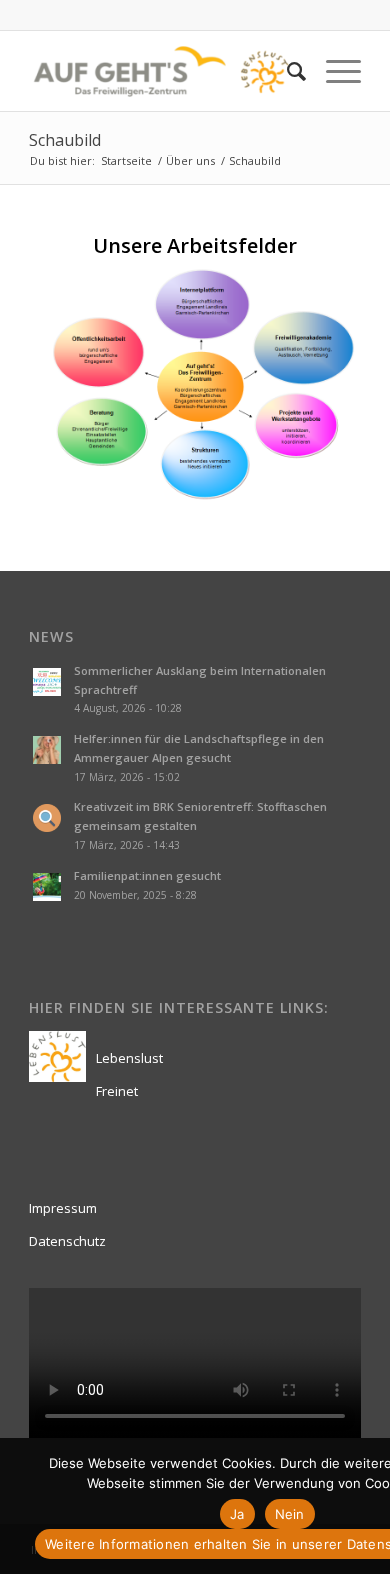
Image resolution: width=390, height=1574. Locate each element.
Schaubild (65, 140)
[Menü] (333, 71)
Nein (290, 1514)
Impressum (63, 1208)
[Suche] (286, 71)
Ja (237, 1514)
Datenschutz (67, 1241)
